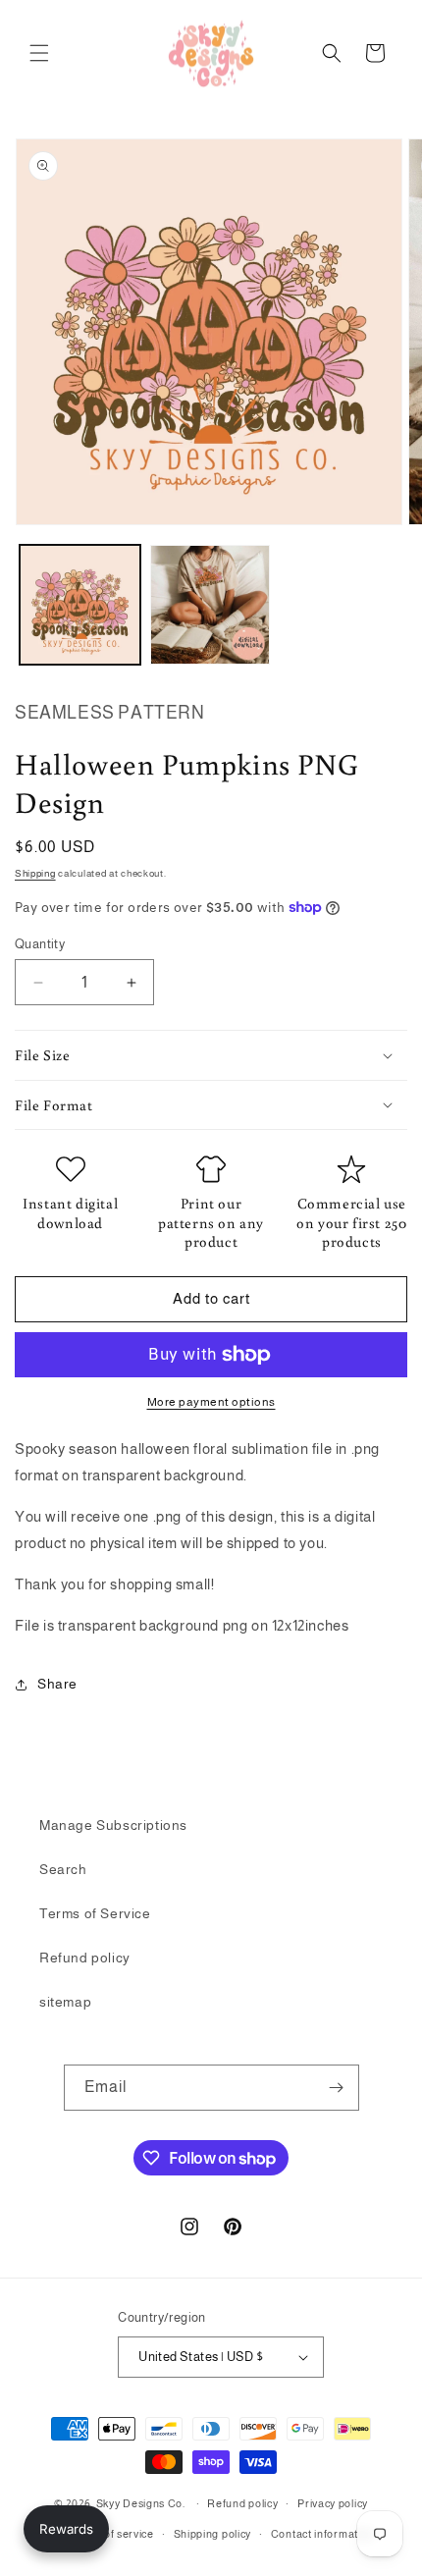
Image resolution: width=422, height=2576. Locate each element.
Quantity (40, 944)
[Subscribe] (337, 2088)
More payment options (211, 1402)
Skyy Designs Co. (141, 2503)
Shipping (35, 873)
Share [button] (57, 1684)
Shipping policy (213, 2534)
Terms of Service (95, 1913)
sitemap (65, 2002)
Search (63, 1869)
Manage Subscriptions (113, 1825)
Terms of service (111, 2534)
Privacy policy (333, 2503)
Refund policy (85, 1958)
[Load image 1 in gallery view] (80, 605)
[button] (39, 53)
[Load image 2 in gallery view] (211, 605)
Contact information (322, 2534)
